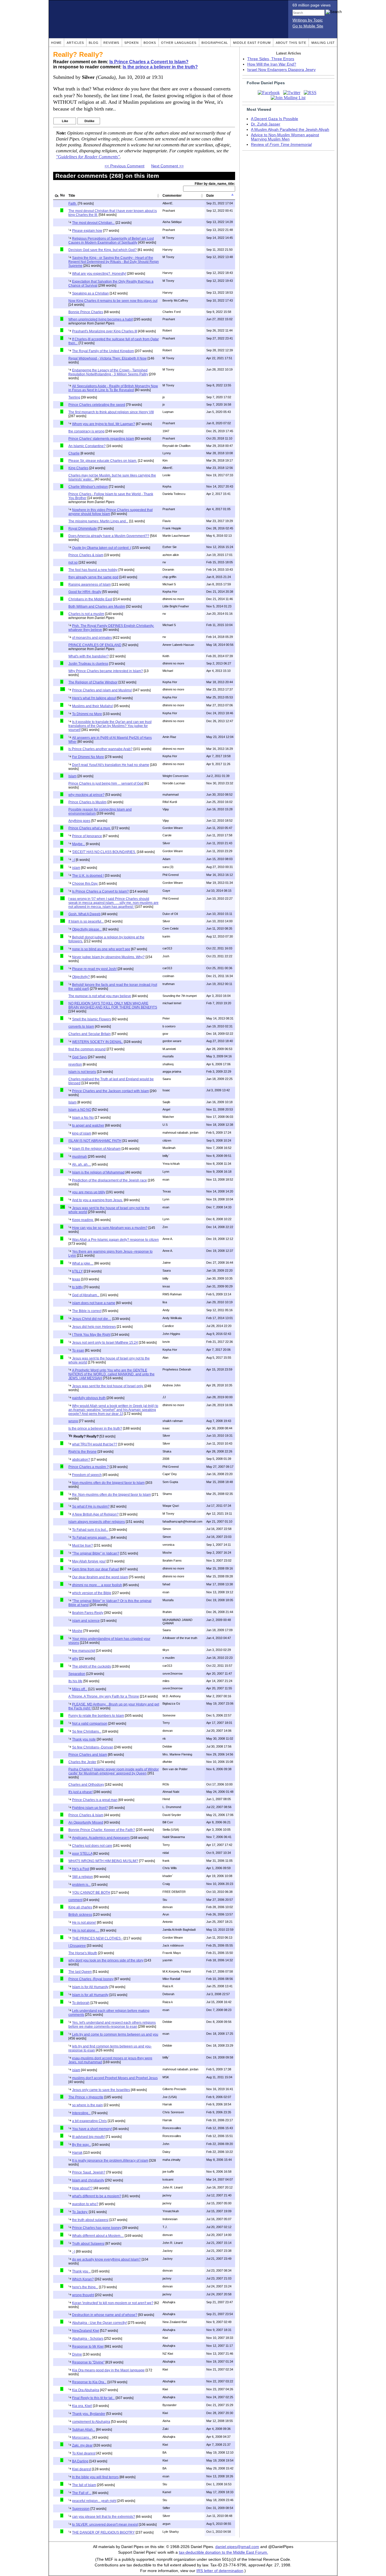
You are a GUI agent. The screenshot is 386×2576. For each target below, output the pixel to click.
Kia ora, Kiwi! (82, 2406)
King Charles (78, 468)
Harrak (77, 2153)
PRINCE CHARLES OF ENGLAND (95, 645)
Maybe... (79, 844)
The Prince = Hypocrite (86, 2097)
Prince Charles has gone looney (97, 2228)
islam (76, 868)
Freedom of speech (87, 1475)
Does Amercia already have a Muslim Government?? (109, 536)
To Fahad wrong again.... (91, 1538)
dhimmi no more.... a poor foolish (97, 1585)
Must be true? (83, 1545)
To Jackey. (80, 2212)
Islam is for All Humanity (90, 1987)
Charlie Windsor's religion (88, 487)
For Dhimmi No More (88, 757)
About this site (291, 43)
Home (56, 43)
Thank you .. (81, 2271)
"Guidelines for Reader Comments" (88, 157)
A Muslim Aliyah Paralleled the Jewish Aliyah (290, 130)
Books (150, 43)
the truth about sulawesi (90, 2220)
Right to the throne (83, 1452)
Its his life (75, 1681)
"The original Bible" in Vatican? (96, 1553)
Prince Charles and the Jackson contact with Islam (110, 1091)
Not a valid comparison (90, 1724)
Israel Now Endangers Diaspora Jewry (281, 70)
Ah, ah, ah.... (82, 1164)
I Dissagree (77, 1946)
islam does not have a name (94, 1303)
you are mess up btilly (89, 1192)
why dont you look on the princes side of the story (106, 1960)
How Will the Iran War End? (272, 64)
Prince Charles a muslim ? (89, 1467)
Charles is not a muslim (86, 614)
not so (73, 562)
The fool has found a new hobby (93, 570)
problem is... (81, 1885)
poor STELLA (82, 1854)
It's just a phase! (81, 1792)
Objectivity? (81, 977)
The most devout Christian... (93, 223)
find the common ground (87, 1049)
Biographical (215, 43)
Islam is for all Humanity (90, 1995)
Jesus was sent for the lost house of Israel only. (108, 1386)
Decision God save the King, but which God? (103, 250)
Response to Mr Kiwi (88, 2346)
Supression (81, 2509)
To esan (78, 1350)
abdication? (81, 1460)
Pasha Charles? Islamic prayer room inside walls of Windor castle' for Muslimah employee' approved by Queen (114, 1771)
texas (76, 1279)
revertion (75, 1064)
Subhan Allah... (84, 2430)
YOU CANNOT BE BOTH (91, 1893)
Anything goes (79, 821)
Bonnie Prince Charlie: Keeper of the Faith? (102, 1830)
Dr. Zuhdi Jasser (266, 124)
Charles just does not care (92, 1846)
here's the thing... (85, 2287)
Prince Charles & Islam (86, 1815)
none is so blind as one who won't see (101, 949)
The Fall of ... (82, 2493)
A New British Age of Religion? (95, 1514)
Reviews (111, 43)
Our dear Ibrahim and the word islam (100, 1577)
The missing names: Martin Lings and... (98, 521)
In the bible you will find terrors (95, 2477)
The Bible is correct (87, 1311)
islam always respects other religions (97, 1522)
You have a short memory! (92, 2129)
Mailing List (323, 43)
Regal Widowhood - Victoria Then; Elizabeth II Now (108, 358)
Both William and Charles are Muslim (97, 607)
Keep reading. (83, 1220)
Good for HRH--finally (85, 592)
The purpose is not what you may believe (100, 996)
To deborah (81, 2003)
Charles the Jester (82, 1762)
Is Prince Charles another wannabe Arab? (100, 749)
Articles (75, 43)
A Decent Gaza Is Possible (275, 119)
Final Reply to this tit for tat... (93, 2398)
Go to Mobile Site (308, 26)
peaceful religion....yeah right (94, 2501)
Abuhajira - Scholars (88, 2339)
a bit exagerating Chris (89, 2121)
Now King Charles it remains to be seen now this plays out (113, 301)
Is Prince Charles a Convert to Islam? (149, 62)
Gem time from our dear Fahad (96, 1569)
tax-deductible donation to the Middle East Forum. (224, 2552)
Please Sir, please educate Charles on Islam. (103, 461)
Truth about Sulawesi (88, 2244)
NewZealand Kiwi (86, 2331)
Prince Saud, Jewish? (89, 2172)
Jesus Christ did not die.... (92, 1319)
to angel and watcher (88, 1125)
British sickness (80, 1915)
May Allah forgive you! (89, 1561)
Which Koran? (83, 2279)
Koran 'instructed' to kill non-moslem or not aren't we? (113, 2303)
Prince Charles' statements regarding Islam (101, 439)
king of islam (82, 1133)
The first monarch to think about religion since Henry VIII (111, 412)
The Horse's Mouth (83, 1953)
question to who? (85, 2204)
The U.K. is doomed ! (88, 876)
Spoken (132, 43)
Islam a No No (83, 1118)
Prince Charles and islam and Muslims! (102, 690)
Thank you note (84, 1739)
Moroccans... (82, 2438)
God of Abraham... (86, 1295)
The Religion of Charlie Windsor (93, 682)
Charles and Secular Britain (90, 1034)
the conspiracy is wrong (86, 431)
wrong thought (83, 2295)
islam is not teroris (82, 1072)
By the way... (82, 2145)
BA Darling (80, 2461)
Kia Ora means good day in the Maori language (108, 2370)
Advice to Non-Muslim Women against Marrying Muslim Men (285, 137)
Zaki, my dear (82, 2445)
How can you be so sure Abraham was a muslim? (110, 1228)
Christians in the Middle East (90, 599)
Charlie (74, 453)
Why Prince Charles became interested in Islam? (106, 671)
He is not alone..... (86, 1930)
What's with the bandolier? (89, 656)
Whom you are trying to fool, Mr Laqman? (104, 424)
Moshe (77, 1631)
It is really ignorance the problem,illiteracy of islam (110, 2161)
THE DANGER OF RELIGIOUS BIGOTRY (103, 2532)
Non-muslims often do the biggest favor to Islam (108, 1483)
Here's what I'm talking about (94, 698)
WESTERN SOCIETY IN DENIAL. (97, 1042)
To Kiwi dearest (84, 2453)
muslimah (80, 1157)
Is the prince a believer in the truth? (160, 67)
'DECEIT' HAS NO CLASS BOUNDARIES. (104, 852)
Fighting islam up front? (90, 1808)
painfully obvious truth (89, 1398)
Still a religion (83, 1877)
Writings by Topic (308, 20)
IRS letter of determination (220, 2571)
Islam (72, 776)
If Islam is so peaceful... (86, 921)
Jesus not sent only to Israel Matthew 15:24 (105, 1343)
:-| (73, 860)
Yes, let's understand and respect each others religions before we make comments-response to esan (112, 2025)
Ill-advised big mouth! (88, 2137)
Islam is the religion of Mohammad (98, 1172)
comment (75, 1900)
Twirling (74, 397)
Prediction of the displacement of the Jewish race (109, 1180)
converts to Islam (81, 1027)
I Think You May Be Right (91, 1335)
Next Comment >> (167, 166)
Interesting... (81, 2113)
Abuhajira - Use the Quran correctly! (99, 2323)
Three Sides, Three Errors (271, 59)
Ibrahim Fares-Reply (88, 1613)
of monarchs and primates (92, 638)
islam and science (86, 1621)
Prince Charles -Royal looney (91, 1979)
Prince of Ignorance (87, 836)
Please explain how (87, 231)
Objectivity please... (87, 929)
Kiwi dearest (82, 2469)
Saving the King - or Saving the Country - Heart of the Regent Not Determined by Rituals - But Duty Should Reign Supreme (114, 262)
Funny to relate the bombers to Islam (96, 1716)
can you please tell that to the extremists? (104, 2517)
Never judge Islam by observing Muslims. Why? (108, 957)
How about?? (82, 2188)
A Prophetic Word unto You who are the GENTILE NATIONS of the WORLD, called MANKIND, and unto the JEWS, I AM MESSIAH (111, 1374)
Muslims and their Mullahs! (93, 706)
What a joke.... (83, 1263)
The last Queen (80, 1972)
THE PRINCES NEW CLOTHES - (97, 1938)
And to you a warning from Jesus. (97, 1200)
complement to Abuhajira (91, 2422)
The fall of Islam (84, 2485)
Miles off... (80, 1689)
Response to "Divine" (88, 2362)
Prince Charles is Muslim (87, 802)
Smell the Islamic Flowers (92, 1019)
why (75, 1659)
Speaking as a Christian (90, 293)
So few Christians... (87, 1731)
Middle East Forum (252, 43)
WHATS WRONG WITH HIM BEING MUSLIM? (103, 1861)
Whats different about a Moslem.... (98, 2236)
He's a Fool (81, 1869)
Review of (281, 145)
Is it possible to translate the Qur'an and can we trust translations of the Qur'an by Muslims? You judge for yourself (110, 726)
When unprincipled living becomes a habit (101, 319)
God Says (80, 1057)
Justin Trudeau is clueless (88, 664)
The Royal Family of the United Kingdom (103, 351)
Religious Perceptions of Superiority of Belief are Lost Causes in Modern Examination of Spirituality (111, 241)
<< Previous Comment (124, 166)
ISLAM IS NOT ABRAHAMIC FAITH (95, 1141)
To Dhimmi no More (87, 714)
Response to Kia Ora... (89, 2382)
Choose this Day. (85, 884)
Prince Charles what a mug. (90, 828)
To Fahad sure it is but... (90, 1530)
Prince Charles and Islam (88, 1755)
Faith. (73, 204)
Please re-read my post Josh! (94, 969)
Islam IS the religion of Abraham (96, 1149)
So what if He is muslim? (91, 1506)
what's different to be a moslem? (97, 2196)
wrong (73, 1421)
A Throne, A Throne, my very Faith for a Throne (104, 1696)
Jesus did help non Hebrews (94, 1327)
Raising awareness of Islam (90, 585)
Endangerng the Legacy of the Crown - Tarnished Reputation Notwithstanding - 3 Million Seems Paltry (108, 372)
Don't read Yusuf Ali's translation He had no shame (111, 765)
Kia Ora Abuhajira (86, 2390)
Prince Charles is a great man (95, 1800)
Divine (77, 2354)
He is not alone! (84, 1923)
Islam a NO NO (80, 1110)
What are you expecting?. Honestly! (99, 274)
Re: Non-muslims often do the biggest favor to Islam (111, 1495)
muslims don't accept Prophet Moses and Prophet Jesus (115, 2078)
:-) (74, 2252)
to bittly (77, 1287)
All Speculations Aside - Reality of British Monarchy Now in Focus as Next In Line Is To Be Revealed (113, 388)
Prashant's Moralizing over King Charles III (105, 331)
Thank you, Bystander (89, 2414)
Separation (77, 1674)
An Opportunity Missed (86, 1822)
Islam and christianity (88, 2180)
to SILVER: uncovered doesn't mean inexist (105, 2525)
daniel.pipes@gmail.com (237, 2547)
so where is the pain (87, 2105)
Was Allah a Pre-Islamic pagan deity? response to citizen (115, 1240)
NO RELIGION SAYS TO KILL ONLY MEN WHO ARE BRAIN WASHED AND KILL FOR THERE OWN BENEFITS (113, 1005)
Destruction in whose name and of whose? (105, 2315)
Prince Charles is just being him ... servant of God (106, 783)
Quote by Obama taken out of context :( (102, 548)
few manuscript (84, 1651)
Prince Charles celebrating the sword (97, 405)
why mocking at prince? (86, 795)
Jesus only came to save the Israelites (101, 2090)
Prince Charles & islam (86, 555)
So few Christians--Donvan (93, 1747)
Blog (94, 43)
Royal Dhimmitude (83, 529)
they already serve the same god (93, 577)
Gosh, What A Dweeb (84, 914)
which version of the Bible (92, 1593)
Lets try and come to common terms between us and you (115, 2034)
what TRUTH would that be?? (95, 1444)
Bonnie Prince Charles (86, 312)
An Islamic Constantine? (87, 446)
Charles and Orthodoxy (86, 1785)
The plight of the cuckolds (92, 1666)
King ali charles (80, 1907)
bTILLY (77, 1271)
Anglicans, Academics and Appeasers (101, 1838)
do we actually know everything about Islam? (106, 2259)
